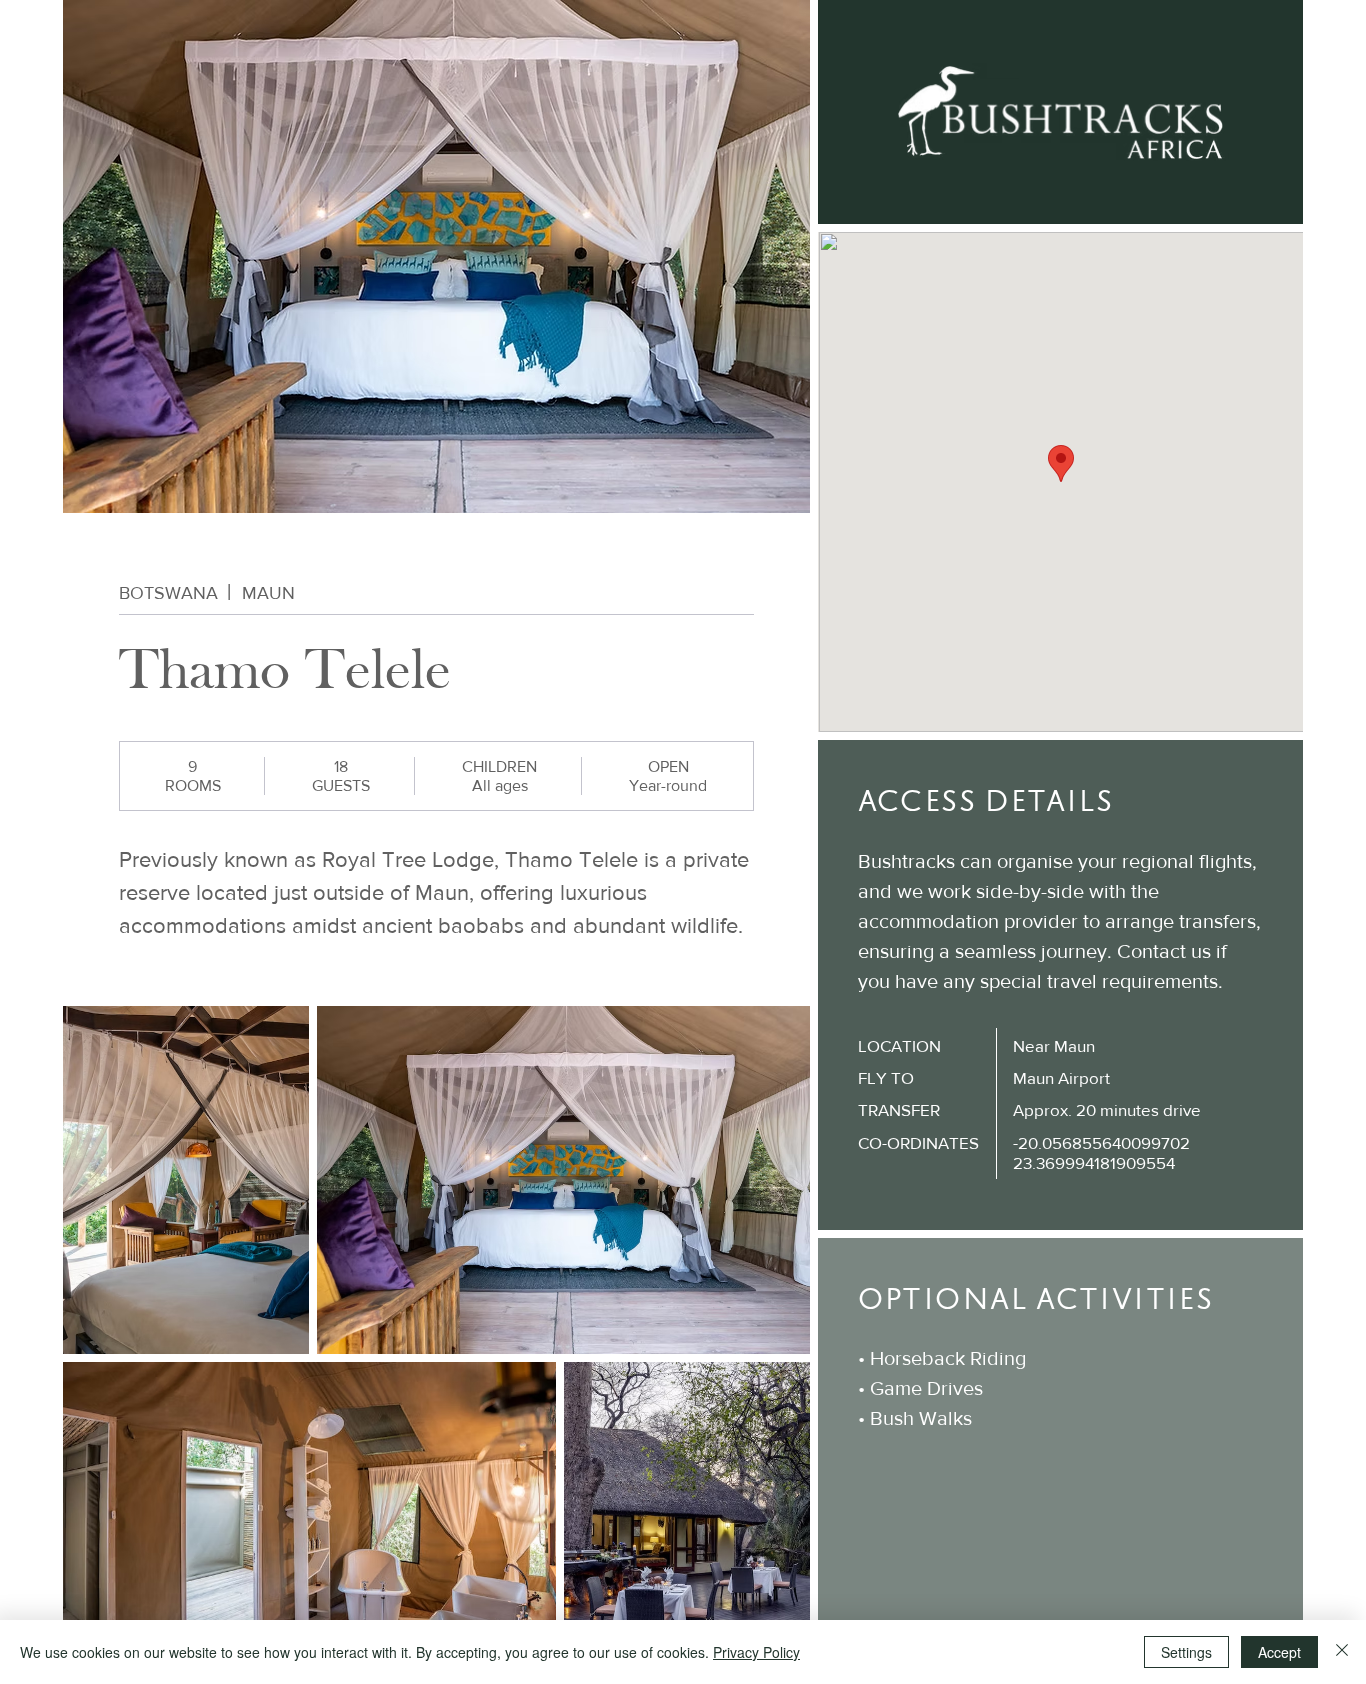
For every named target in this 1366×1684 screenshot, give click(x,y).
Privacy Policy (756, 1652)
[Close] (1342, 1652)
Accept (1279, 1652)
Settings (1186, 1652)
